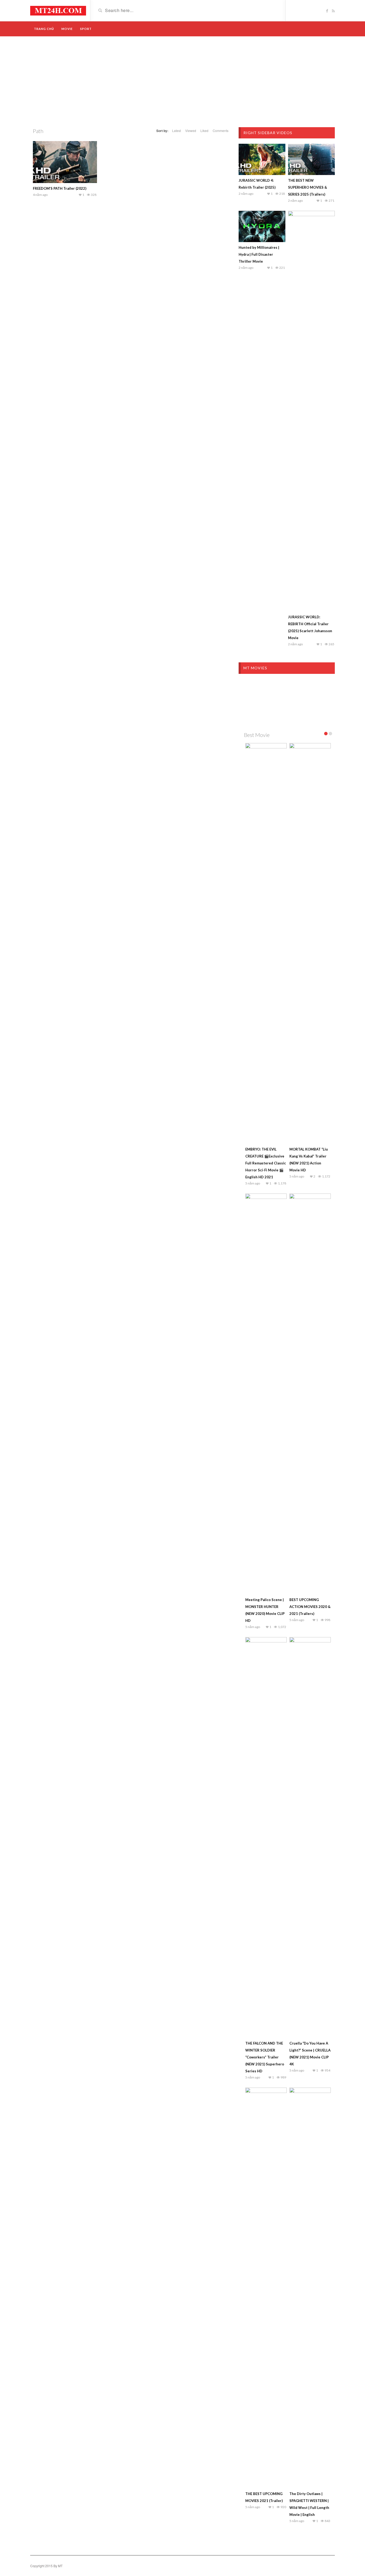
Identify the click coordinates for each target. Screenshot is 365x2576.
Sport (86, 29)
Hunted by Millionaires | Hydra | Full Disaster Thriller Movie (259, 254)
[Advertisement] (183, 82)
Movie (67, 29)
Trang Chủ (44, 29)
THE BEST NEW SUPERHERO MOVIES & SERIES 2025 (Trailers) (308, 187)
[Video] (58, 10)
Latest (176, 131)
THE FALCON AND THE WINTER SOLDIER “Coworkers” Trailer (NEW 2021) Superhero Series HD (265, 2057)
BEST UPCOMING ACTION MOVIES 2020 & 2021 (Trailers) (310, 1607)
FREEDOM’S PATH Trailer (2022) (60, 188)
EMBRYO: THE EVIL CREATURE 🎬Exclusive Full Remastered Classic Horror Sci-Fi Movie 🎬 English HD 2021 (266, 1163)
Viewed (191, 131)
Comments (221, 131)
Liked (204, 131)
